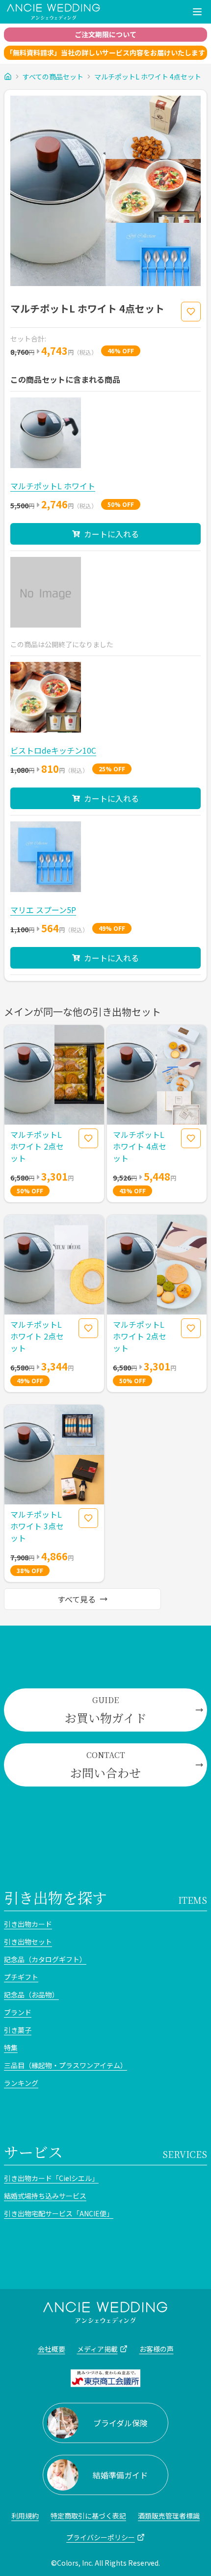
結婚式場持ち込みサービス (45, 2196)
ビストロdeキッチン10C (53, 750)
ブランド (18, 2012)
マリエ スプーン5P (43, 910)
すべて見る (77, 1599)
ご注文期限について (105, 34)
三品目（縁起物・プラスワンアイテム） (66, 2065)
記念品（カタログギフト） (45, 1959)
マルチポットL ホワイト (53, 486)
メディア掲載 (97, 2349)
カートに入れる (111, 534)
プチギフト (21, 1977)
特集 (11, 2048)
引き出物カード (28, 1924)
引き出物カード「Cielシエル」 (51, 2178)
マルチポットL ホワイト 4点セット (148, 77)
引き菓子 (18, 2030)
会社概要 (52, 2349)
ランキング (21, 2083)
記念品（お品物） (31, 1995)
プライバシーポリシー (101, 2537)
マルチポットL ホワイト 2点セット (37, 1146)
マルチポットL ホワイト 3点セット (37, 1526)
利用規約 (25, 2516)
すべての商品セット (53, 77)
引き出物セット (28, 1942)
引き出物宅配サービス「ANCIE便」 (59, 2213)
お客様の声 (157, 2349)
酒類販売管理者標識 (169, 2516)
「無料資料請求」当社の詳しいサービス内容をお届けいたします (105, 53)
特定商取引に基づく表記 (88, 2516)
